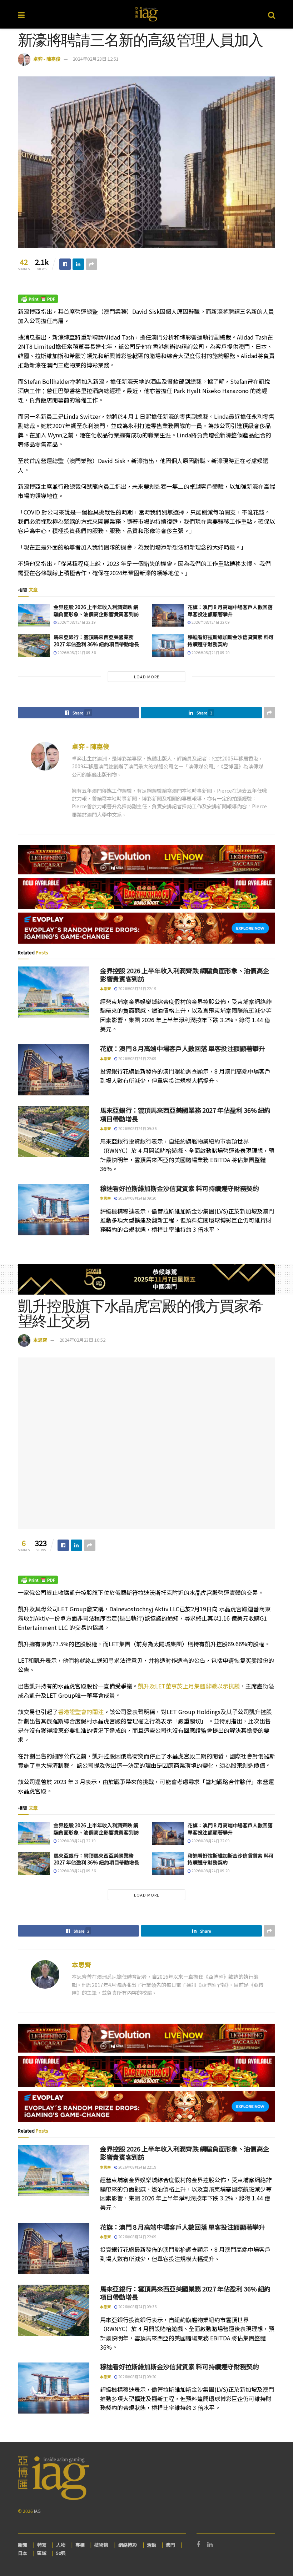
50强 (61, 2553)
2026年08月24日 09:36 (76, 652)
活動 (152, 2545)
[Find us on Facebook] (198, 2545)
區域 (42, 2553)
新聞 (23, 2545)
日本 (23, 2553)
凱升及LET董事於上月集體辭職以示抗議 (189, 1686)
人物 (61, 2545)
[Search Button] (272, 14)
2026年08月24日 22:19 (76, 622)
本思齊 (105, 988)
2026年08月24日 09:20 (210, 652)
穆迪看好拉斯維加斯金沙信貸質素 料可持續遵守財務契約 (231, 641)
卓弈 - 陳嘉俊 (47, 59)
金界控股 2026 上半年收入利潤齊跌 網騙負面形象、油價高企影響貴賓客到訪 (96, 611)
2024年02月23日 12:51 (96, 59)
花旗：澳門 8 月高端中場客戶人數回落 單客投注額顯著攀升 (230, 611)
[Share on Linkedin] (78, 264)
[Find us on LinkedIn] (210, 2545)
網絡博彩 (128, 2545)
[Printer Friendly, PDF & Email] (38, 298)
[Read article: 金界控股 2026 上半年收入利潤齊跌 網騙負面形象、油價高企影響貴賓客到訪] (34, 615)
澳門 (170, 2545)
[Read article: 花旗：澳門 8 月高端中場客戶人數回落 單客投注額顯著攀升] (168, 615)
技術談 (101, 2545)
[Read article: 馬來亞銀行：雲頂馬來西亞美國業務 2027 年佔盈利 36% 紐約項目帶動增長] (34, 645)
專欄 (80, 2545)
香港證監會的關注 (81, 1712)
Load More (147, 677)
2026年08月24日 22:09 (210, 622)
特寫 (42, 2545)
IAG (37, 2511)
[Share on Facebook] (65, 264)
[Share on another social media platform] (91, 264)
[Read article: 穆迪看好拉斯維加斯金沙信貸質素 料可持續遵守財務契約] (168, 645)
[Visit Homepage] (146, 14)
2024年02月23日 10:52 (82, 1340)
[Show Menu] (21, 14)
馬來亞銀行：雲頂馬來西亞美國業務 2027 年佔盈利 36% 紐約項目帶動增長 (96, 641)
